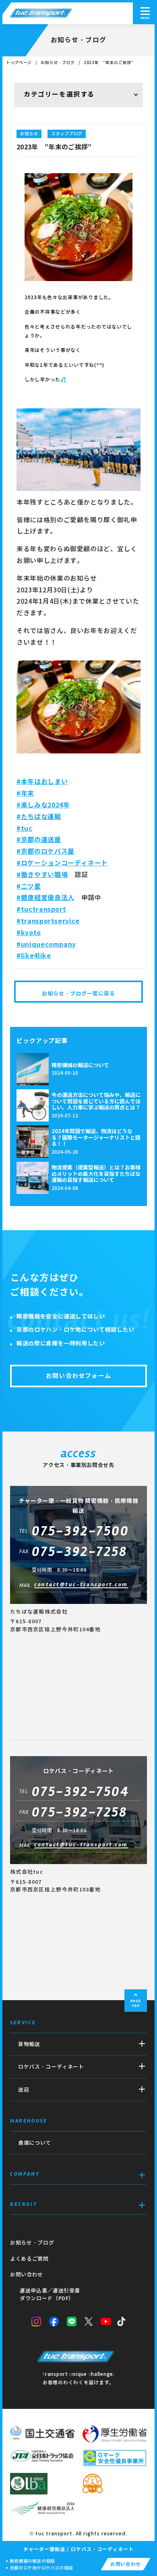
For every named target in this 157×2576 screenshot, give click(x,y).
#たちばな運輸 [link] (39, 817)
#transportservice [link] (48, 921)
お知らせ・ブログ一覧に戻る (79, 994)
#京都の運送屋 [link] (39, 840)
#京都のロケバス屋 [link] (45, 851)
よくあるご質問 (29, 2259)
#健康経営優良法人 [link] (45, 898)
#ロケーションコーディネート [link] (62, 863)
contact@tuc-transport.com (81, 1585)
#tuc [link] (25, 829)
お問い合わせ (27, 2275)
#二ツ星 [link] (29, 887)
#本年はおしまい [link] (42, 782)
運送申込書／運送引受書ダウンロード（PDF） (50, 2295)
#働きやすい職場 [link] (42, 875)
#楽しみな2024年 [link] (43, 805)
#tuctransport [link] (41, 909)
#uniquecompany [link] (46, 945)
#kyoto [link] (29, 933)
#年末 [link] (25, 793)
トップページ (19, 63)
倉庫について (35, 2143)
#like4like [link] (34, 956)
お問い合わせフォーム (78, 1376)
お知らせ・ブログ (58, 63)
